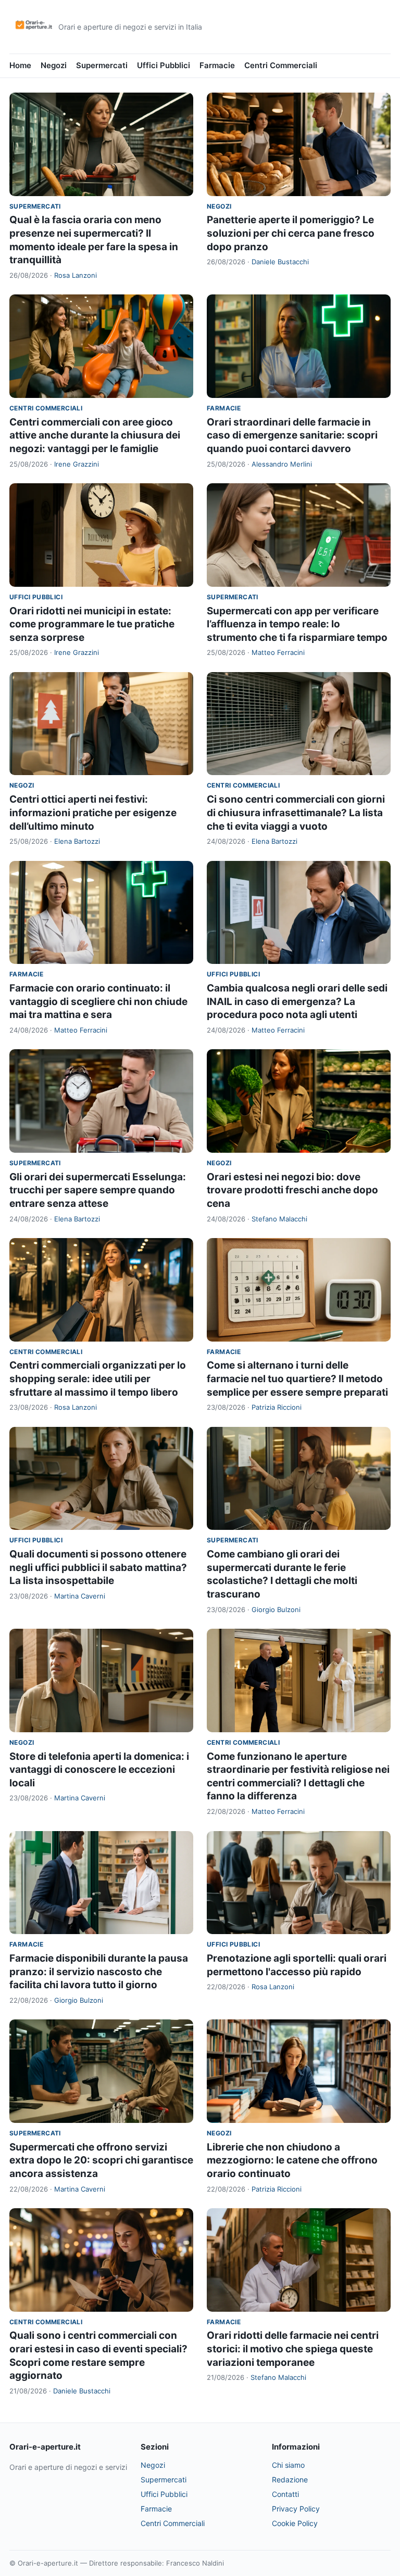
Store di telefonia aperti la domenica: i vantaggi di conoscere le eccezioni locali (99, 1770)
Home (20, 65)
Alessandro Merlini (282, 464)
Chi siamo (288, 2465)
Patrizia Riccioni (277, 1407)
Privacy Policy (296, 2509)
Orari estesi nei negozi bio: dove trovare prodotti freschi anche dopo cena (292, 1190)
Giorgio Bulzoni (276, 1609)
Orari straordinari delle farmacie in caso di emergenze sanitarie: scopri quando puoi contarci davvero (292, 435)
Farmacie (217, 65)
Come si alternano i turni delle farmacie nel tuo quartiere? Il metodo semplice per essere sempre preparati (297, 1379)
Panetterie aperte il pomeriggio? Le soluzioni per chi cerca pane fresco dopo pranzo (291, 233)
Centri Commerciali (281, 65)
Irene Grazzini (77, 464)
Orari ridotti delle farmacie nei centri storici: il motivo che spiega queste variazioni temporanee (293, 2349)
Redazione (290, 2480)
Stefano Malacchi (279, 1219)
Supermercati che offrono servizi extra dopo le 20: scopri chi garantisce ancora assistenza (101, 2160)
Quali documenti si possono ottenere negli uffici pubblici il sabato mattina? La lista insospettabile (98, 1567)
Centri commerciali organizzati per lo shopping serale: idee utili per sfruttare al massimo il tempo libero (98, 1379)
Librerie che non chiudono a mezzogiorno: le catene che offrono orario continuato (292, 2160)
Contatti (285, 2494)
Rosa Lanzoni (76, 275)
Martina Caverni (80, 1596)
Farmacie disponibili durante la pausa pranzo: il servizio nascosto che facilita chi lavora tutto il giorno (99, 1972)
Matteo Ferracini (278, 652)
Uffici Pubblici (164, 65)
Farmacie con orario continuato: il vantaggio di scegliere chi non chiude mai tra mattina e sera (98, 1001)
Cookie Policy (295, 2523)
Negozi (54, 65)
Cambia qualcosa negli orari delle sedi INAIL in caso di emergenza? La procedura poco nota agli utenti (297, 1001)
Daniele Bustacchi (280, 262)
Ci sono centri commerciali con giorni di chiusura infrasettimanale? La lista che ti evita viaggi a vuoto (296, 813)
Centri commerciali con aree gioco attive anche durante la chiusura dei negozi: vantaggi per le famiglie (95, 435)
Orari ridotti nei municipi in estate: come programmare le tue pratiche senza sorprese (92, 624)
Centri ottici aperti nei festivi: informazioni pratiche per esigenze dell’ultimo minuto (93, 813)
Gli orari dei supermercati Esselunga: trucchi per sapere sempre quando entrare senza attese (98, 1190)
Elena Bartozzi (77, 841)
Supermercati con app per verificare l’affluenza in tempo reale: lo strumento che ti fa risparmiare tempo (297, 624)
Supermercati (102, 65)
